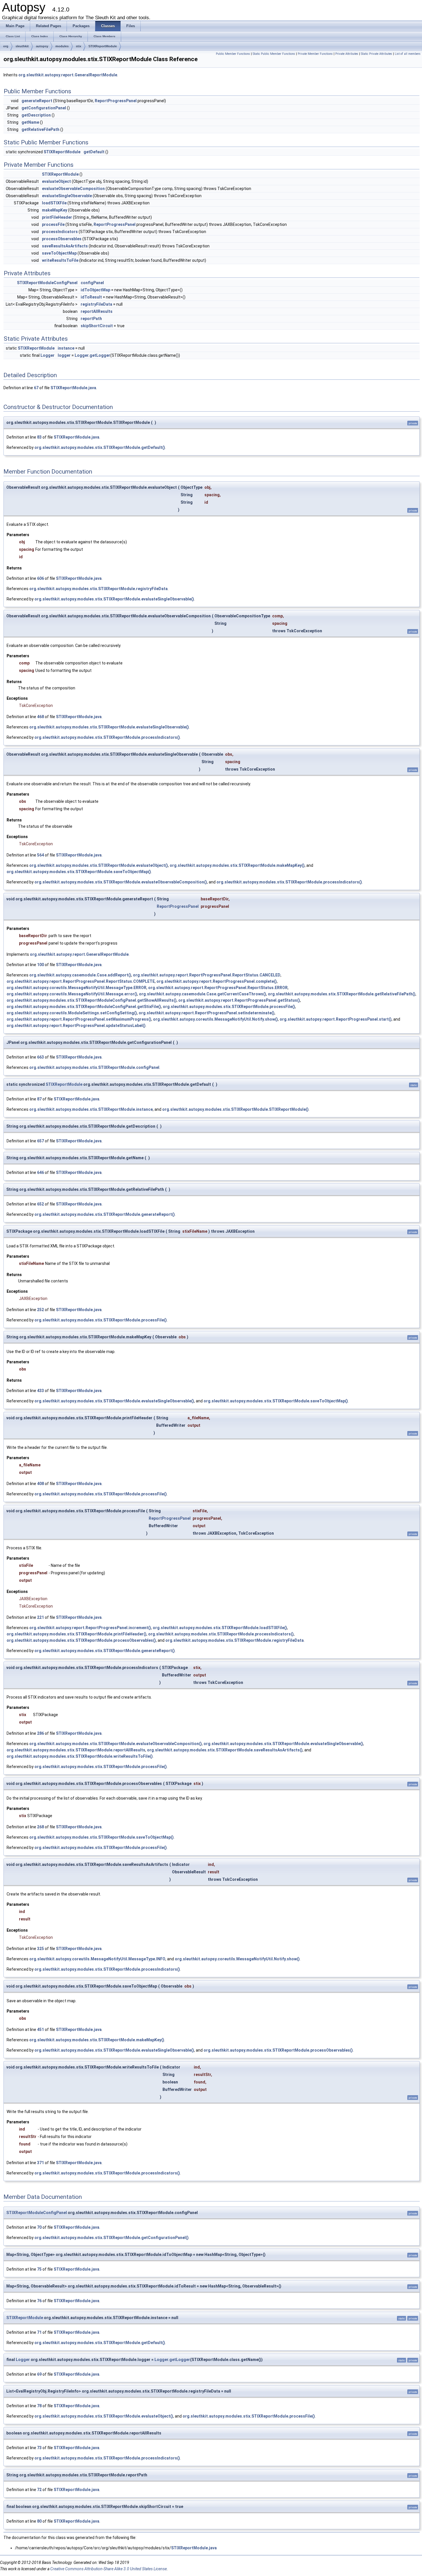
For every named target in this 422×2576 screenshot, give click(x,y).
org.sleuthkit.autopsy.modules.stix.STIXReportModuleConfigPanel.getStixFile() (84, 1007)
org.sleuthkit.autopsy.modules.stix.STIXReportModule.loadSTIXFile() (220, 1628)
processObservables (62, 239)
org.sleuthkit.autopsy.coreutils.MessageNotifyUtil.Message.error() (72, 994)
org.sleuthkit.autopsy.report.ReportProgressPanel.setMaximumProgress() (79, 1019)
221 (40, 1617)
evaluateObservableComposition (73, 189)
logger (64, 355)
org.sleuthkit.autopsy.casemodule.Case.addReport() (80, 975)
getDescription (36, 115)
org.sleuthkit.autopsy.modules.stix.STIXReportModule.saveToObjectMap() (79, 872)
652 (40, 1204)
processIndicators (60, 232)
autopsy (42, 46)
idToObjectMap (95, 290)
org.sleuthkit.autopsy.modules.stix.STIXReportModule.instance (91, 1109)
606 (40, 578)
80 (39, 2521)
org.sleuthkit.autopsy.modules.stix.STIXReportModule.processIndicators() (107, 737)
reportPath (91, 319)
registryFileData (96, 304)
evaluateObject (56, 181)
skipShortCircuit (97, 326)
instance (66, 348)
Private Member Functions (315, 54)
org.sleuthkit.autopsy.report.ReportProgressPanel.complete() (217, 981)
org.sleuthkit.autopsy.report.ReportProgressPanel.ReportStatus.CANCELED (207, 975)
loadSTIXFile (54, 203)
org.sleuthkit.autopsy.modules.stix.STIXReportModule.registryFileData (98, 589)
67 (36, 388)
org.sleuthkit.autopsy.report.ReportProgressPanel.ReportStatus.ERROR (218, 988)
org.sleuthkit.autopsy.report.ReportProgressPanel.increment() (90, 1628)
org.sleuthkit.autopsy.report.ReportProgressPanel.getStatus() (239, 1000)
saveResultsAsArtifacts (65, 246)
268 (40, 1827)
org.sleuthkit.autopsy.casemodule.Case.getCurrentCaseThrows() (203, 994)
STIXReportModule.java (73, 388)
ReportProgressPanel (116, 101)
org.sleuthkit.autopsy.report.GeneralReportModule (68, 75)
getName (30, 122)
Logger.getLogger (92, 355)
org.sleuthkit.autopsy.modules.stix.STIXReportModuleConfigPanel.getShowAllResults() (92, 1000)
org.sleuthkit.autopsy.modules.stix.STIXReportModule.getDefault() (100, 447)
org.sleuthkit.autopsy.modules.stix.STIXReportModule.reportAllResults (76, 1750)
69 (39, 2374)
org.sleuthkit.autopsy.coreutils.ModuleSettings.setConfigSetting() (72, 1013)
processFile (53, 224)
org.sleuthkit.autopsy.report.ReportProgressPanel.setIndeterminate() (207, 1013)
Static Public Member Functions (274, 54)
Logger (48, 355)
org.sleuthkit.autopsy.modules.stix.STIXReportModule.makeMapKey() (237, 865)
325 (40, 1949)
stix (79, 46)
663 (40, 1057)
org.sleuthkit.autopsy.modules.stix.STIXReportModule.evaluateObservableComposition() (121, 882)
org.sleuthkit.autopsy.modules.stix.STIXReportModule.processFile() (229, 1007)
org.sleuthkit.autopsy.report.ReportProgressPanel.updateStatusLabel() (76, 1026)
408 (40, 1484)
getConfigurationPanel (44, 108)
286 (40, 1733)
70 (39, 2227)
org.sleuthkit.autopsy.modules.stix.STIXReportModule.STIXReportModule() (235, 1109)
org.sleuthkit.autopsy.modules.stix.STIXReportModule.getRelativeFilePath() (342, 994)
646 (40, 1172)
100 (40, 965)
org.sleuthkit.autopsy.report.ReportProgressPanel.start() (336, 1019)
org (6, 46)
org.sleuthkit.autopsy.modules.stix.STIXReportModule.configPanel (94, 1067)
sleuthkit (22, 46)
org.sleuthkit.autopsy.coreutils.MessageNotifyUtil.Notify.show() (215, 1019)
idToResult (91, 297)
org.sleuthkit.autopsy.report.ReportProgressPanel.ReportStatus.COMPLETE (81, 981)
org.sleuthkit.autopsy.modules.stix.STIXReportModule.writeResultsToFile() (80, 1756)
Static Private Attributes (376, 54)
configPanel (92, 283)
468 (40, 717)
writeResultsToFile (60, 260)
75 (39, 2269)
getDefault (94, 152)
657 (40, 1141)
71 (39, 2332)
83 (39, 437)
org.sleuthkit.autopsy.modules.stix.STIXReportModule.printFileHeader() (77, 1634)
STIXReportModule (103, 46)
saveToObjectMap (59, 253)
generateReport (37, 101)
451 (40, 2030)
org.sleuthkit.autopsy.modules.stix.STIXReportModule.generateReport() (105, 1214)
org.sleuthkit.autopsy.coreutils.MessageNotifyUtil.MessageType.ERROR (77, 988)
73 (39, 2448)
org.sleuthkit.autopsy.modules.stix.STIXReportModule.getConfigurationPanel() (112, 2238)
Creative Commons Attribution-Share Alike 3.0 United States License (109, 2569)
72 (39, 2490)
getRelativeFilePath (40, 129)
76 (39, 2301)
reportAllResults (97, 311)
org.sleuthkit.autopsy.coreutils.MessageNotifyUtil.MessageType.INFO (97, 1959)
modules (62, 46)
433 (40, 1391)
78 (39, 2406)
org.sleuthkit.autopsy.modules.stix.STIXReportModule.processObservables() (81, 1640)
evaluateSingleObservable (67, 196)
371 (40, 2163)
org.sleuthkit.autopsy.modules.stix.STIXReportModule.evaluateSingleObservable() (114, 599)
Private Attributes (347, 54)
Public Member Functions (233, 54)
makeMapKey (55, 210)
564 (40, 855)
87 (39, 1099)
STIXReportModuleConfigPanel (47, 283)
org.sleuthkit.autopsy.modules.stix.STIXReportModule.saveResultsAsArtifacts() (225, 1750)
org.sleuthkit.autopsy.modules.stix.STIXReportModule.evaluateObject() (99, 865)
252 (40, 1310)
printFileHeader (57, 217)
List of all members (408, 54)
